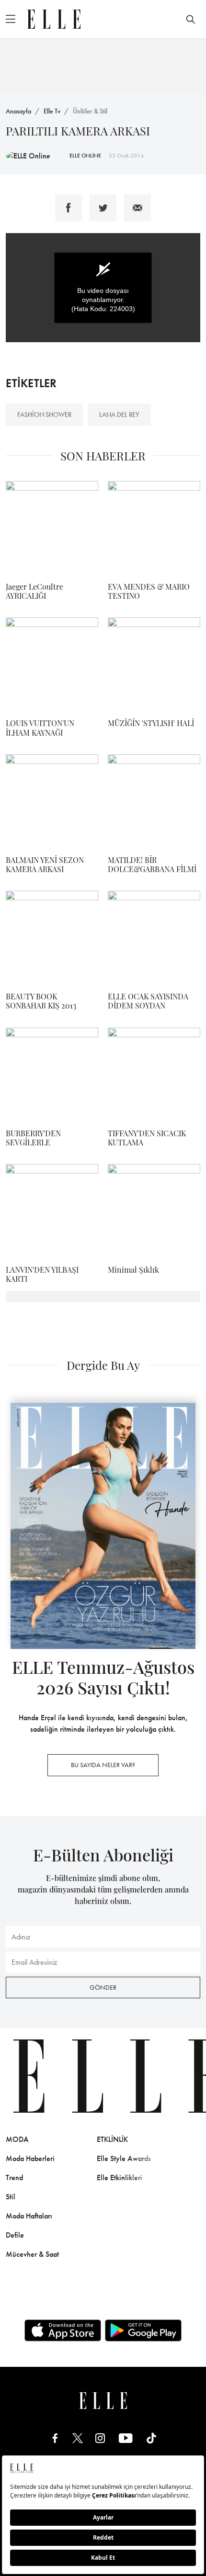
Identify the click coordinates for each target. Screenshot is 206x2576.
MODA (17, 2139)
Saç (193, 2158)
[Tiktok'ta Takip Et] (151, 2438)
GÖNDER (103, 1987)
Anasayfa (18, 111)
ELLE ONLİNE (85, 156)
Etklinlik (112, 2139)
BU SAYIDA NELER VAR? (103, 1765)
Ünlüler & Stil (90, 111)
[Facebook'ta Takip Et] (55, 2438)
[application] (103, 288)
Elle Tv (52, 111)
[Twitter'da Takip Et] (78, 2438)
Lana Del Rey (119, 414)
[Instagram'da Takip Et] (100, 2438)
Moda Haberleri (30, 2158)
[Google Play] (143, 2330)
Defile (15, 2235)
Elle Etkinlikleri (120, 2178)
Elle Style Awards (124, 2158)
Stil (11, 2197)
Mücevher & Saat (32, 2254)
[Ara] (191, 19)
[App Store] (63, 2330)
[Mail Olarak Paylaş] (137, 208)
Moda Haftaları (29, 2216)
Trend (14, 2178)
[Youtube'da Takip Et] (126, 2438)
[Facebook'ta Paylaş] (69, 208)
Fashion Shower (44, 414)
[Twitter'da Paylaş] (103, 208)
